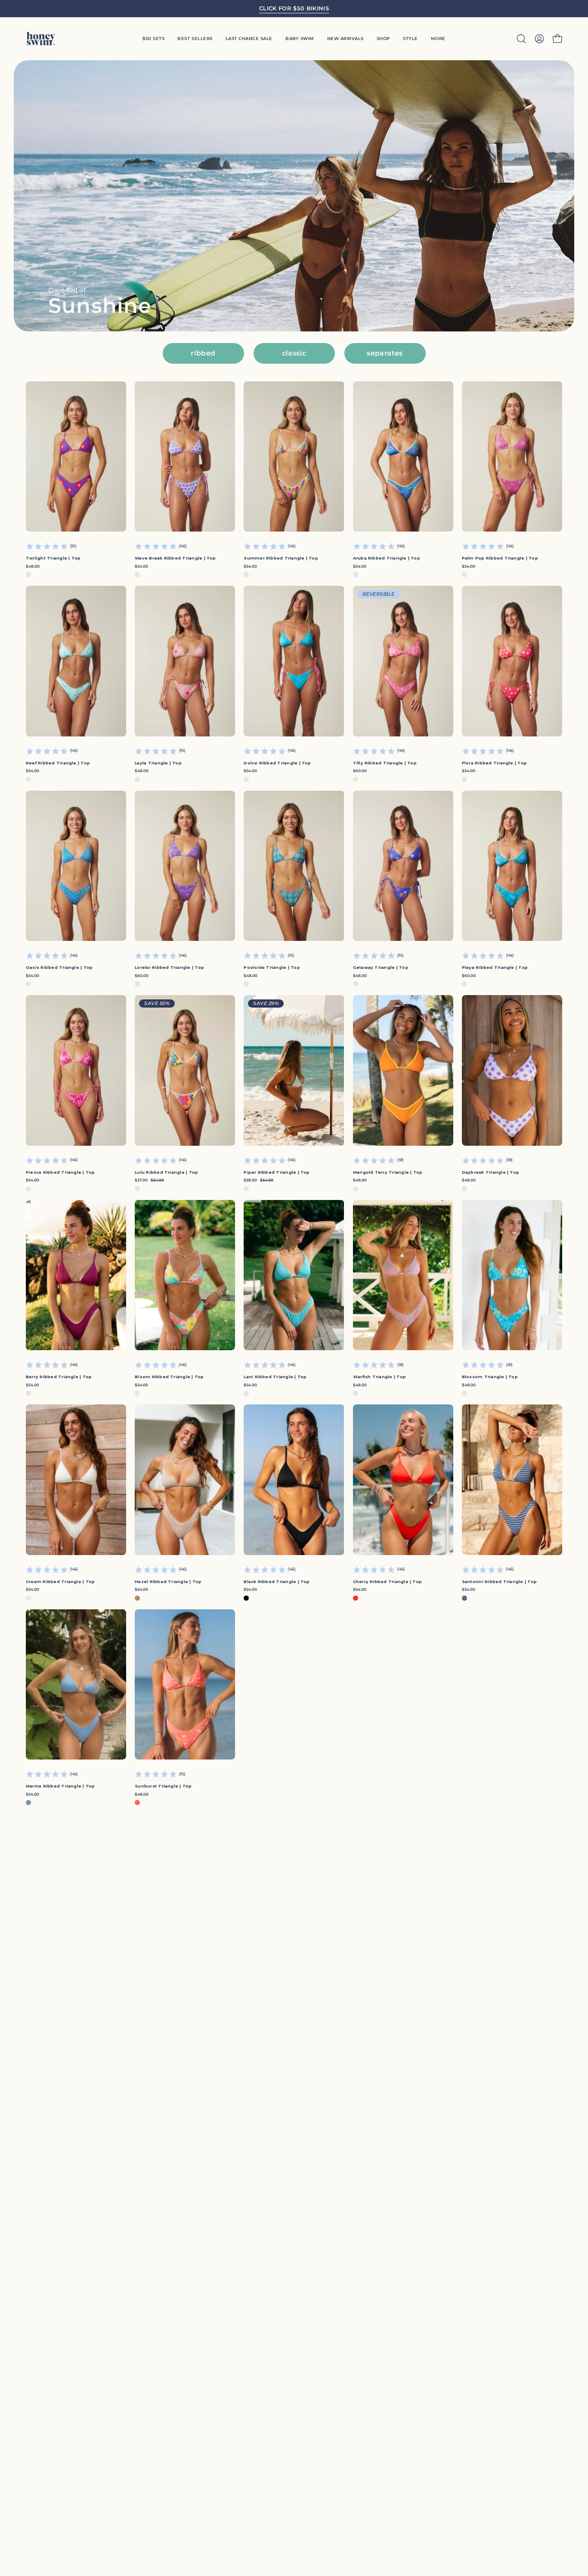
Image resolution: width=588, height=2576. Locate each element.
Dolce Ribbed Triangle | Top (277, 763)
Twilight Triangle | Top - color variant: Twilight (28, 575)
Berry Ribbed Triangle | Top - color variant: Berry (28, 1393)
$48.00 (33, 566)
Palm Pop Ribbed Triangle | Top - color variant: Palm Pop (464, 575)
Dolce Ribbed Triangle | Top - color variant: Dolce (246, 779)
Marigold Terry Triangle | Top (388, 1172)
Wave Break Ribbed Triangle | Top (175, 558)
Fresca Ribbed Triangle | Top (60, 1172)
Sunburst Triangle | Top (163, 1786)
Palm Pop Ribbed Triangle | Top (500, 558)
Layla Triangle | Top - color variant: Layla (137, 779)
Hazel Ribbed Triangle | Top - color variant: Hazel (137, 1598)
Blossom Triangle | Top (490, 1377)
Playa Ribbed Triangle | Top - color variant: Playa (464, 984)
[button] (410, 39)
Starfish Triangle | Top (379, 1377)
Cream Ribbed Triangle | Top (60, 1582)
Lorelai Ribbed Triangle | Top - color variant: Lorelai (137, 984)
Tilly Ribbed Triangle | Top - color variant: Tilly (356, 779)
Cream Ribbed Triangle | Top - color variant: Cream (28, 1598)
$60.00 (360, 771)
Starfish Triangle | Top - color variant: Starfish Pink (356, 1393)
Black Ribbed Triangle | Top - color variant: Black (246, 1598)
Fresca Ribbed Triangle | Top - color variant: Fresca (28, 1189)
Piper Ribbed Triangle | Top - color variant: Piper (246, 1189)
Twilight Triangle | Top (53, 558)
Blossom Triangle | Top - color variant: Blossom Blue (464, 1393)
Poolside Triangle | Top (272, 967)
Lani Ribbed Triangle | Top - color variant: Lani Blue (246, 1393)
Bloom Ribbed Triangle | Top (169, 1377)
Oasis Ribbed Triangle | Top (59, 967)
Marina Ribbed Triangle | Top (60, 1786)
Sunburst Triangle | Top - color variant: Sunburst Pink (137, 1803)
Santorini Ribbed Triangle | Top (499, 1582)
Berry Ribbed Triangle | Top (59, 1377)
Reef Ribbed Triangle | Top (58, 763)
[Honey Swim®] (41, 39)
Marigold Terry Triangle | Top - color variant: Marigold (356, 1189)
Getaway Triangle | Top (381, 967)
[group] (294, 9)
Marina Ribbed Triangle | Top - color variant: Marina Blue (28, 1803)
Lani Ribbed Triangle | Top (275, 1377)
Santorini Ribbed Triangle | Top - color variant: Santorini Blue (464, 1598)
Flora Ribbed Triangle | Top (494, 763)
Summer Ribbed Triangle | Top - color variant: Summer (246, 575)
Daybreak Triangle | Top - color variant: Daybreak (464, 1189)
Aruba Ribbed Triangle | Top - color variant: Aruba (356, 575)
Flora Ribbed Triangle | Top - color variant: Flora (464, 779)
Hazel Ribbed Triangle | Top (168, 1582)
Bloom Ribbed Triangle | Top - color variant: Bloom (137, 1393)
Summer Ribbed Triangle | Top (281, 558)
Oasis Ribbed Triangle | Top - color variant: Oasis (28, 984)
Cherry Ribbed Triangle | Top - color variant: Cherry (356, 1598)
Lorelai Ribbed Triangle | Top (169, 967)
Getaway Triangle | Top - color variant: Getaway (356, 984)
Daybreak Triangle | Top (491, 1172)
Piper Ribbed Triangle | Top (277, 1172)
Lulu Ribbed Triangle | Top (166, 1172)
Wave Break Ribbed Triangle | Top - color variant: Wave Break (137, 575)
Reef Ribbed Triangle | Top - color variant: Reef (28, 779)
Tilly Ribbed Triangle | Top (385, 763)
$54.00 (141, 566)
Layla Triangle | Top (158, 763)
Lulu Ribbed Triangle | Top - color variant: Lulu (137, 1189)
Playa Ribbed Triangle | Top (495, 967)
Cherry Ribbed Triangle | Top (388, 1582)
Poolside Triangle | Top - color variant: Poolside (246, 984)
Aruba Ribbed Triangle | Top (387, 558)
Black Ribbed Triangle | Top (277, 1582)
